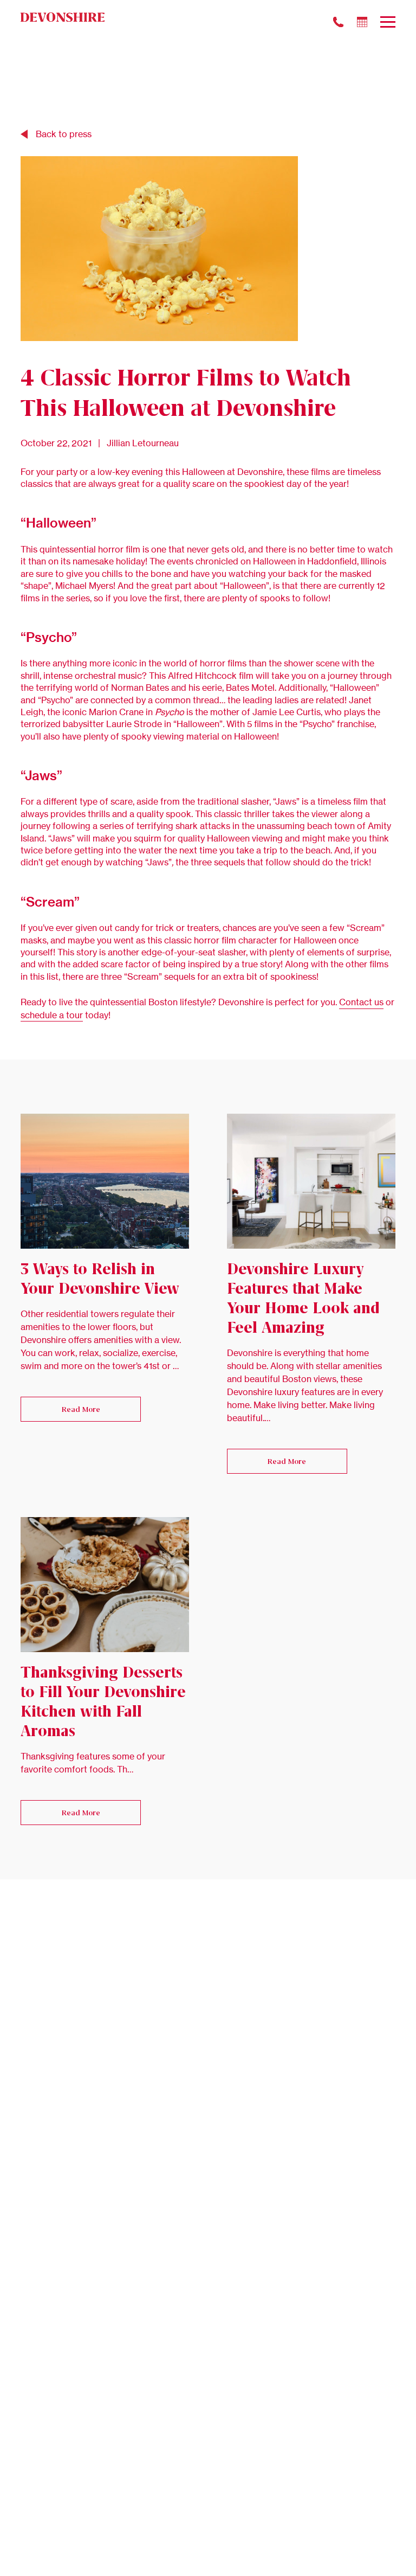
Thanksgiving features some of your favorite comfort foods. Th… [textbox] (93, 1763)
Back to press (64, 134)
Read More (81, 1409)
